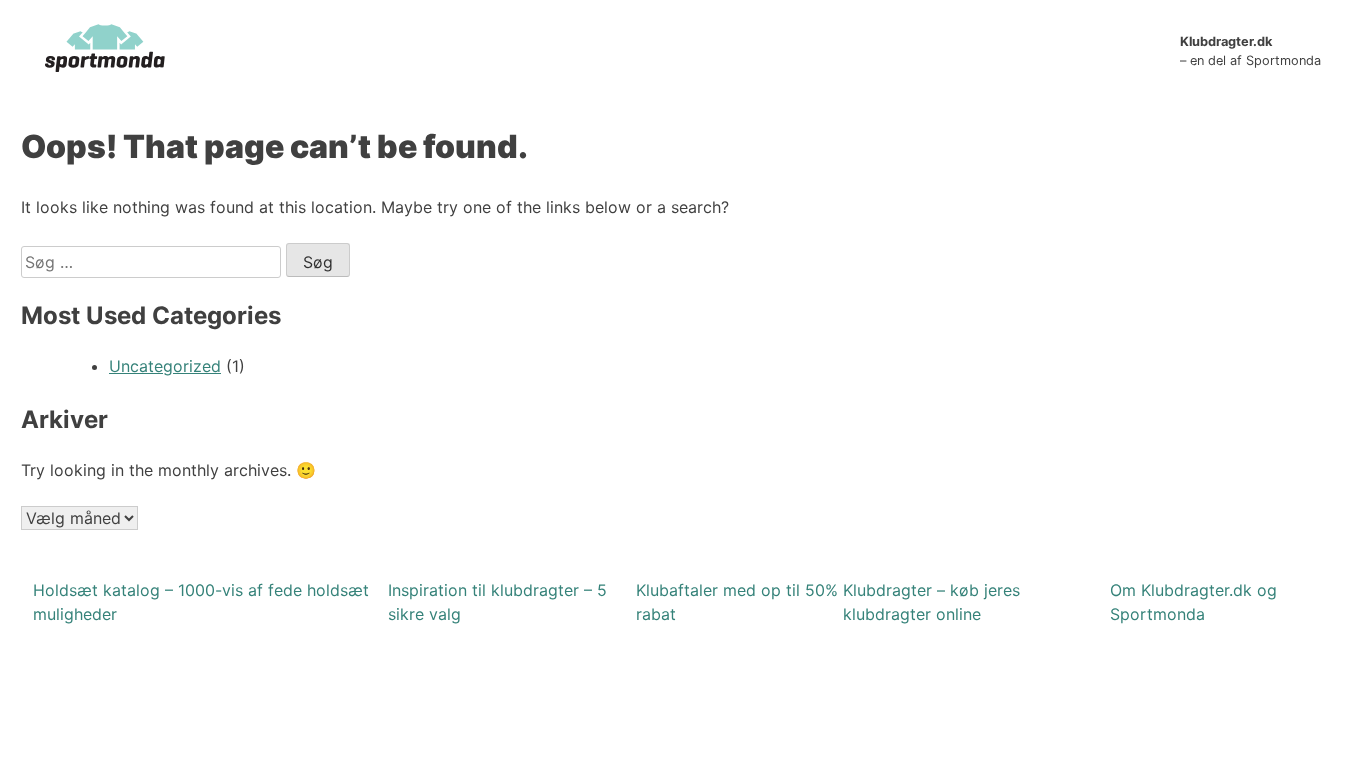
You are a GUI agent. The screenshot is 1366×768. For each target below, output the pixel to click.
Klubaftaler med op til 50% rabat (737, 602)
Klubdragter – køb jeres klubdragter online (931, 602)
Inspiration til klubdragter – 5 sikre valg (497, 602)
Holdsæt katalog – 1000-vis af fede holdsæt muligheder (201, 602)
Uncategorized (165, 366)
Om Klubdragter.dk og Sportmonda (1193, 602)
